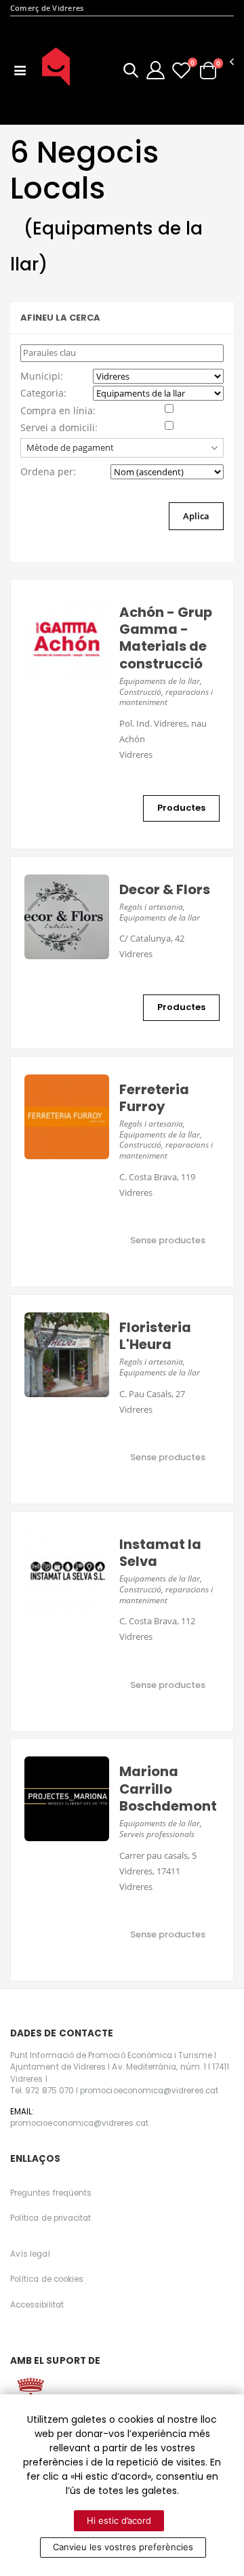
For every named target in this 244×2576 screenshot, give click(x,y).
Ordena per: (48, 471)
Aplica (196, 516)
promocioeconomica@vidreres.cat (79, 2123)
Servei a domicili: (59, 427)
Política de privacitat (50, 2218)
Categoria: (43, 393)
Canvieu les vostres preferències (123, 2547)
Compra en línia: (58, 410)
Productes (181, 808)
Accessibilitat (37, 2305)
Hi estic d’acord (119, 2520)
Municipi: (42, 376)
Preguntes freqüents (51, 2193)
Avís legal (30, 2254)
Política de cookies (47, 2279)
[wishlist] (181, 70)
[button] (131, 72)
